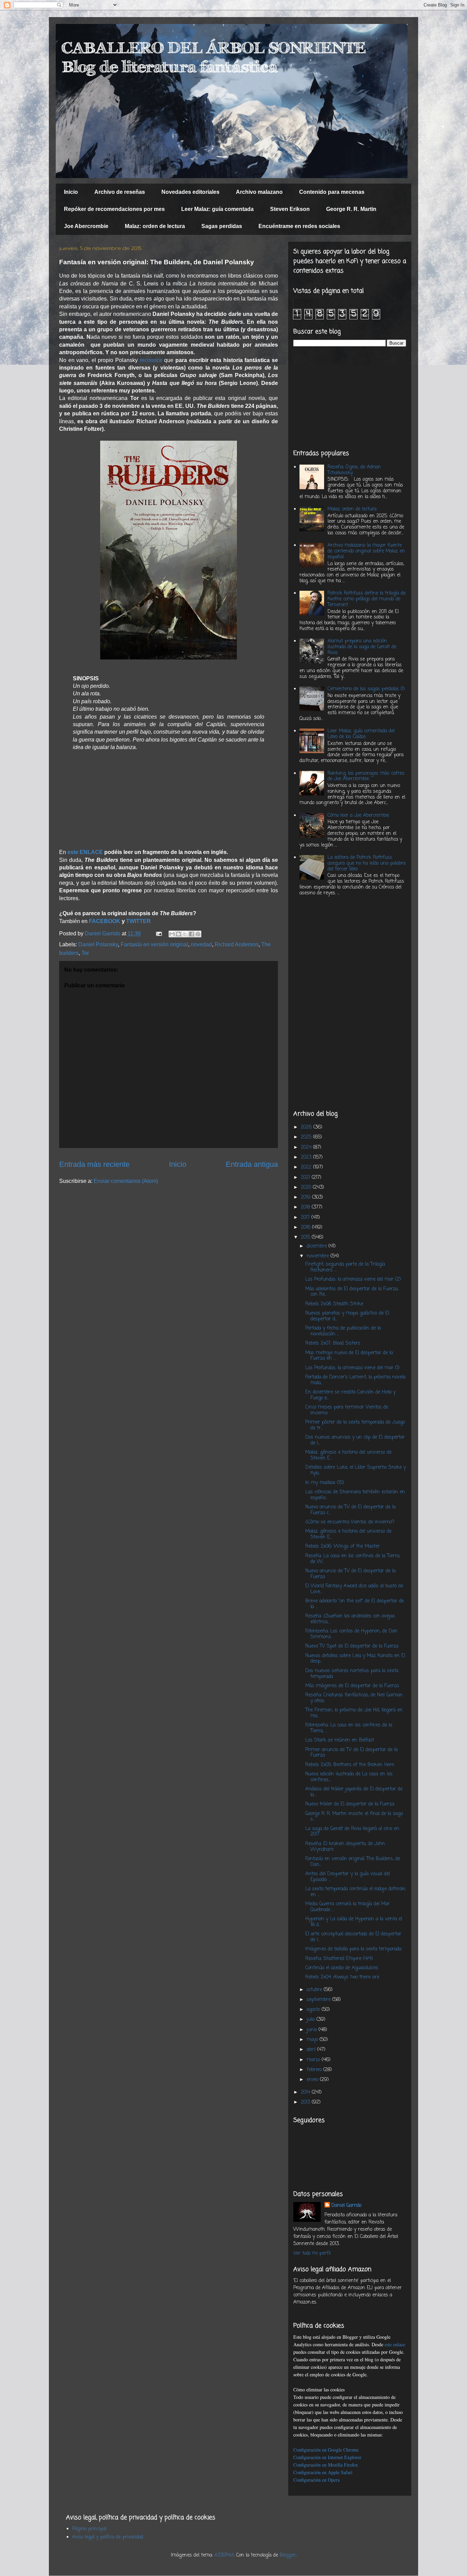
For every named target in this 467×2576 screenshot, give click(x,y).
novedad (201, 944)
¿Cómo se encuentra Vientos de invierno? (350, 1522)
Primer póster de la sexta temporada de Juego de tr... (355, 1425)
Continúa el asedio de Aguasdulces (342, 1968)
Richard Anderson (237, 944)
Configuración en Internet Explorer (327, 2457)
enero (313, 2080)
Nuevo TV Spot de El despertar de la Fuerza (352, 1646)
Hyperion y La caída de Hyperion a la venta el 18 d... (354, 1922)
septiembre (319, 2000)
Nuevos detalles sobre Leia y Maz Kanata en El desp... (355, 1659)
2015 (306, 1237)
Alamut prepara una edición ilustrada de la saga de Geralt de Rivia (362, 647)
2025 (307, 1137)
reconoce (151, 360)
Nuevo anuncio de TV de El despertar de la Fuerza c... (350, 1510)
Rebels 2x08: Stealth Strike (334, 1304)
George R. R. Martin (351, 209)
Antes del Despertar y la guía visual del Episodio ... (348, 1877)
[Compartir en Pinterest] (198, 934)
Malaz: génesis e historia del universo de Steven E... (348, 1455)
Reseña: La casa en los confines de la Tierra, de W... (353, 1559)
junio (313, 2030)
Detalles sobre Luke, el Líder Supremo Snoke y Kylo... (356, 1470)
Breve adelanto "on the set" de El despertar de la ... (355, 1604)
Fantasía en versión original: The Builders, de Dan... (353, 1862)
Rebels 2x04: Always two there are (342, 1977)
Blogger (288, 2555)
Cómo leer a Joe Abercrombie (358, 816)
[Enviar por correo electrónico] (172, 934)
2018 (306, 1207)
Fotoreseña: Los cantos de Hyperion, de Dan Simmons (351, 1634)
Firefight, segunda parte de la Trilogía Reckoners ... (345, 1267)
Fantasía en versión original (154, 944)
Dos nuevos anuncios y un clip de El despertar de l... (355, 1440)
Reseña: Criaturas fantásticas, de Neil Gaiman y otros (354, 1698)
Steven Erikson (290, 209)
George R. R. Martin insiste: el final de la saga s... (354, 1817)
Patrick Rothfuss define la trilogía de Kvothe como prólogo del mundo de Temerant (366, 599)
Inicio (71, 192)
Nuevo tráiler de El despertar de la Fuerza (350, 1804)
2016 (306, 1227)
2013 (306, 2102)
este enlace (395, 2344)
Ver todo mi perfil (312, 2253)
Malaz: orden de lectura (155, 226)
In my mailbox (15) (325, 1483)
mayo (313, 2040)
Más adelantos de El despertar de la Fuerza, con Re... (352, 1292)
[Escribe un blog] (178, 934)
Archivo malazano (259, 192)
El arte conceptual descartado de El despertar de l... (353, 1937)
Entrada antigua (252, 1164)
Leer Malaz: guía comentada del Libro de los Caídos (361, 734)
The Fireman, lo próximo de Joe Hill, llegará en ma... (354, 1713)
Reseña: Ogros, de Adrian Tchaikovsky (354, 470)
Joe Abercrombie (86, 226)
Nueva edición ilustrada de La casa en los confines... (349, 1777)
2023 (307, 1157)
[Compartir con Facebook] (191, 934)
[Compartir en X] (185, 934)
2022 (307, 1167)
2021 (306, 1178)
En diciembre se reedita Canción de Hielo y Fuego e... (350, 1395)
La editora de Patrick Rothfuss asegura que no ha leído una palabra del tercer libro (366, 863)
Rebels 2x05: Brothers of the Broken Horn (350, 1765)
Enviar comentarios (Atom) (126, 1181)
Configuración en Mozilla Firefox (326, 2465)
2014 (306, 2092)
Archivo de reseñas (120, 192)
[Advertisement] (350, 398)
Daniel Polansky (98, 944)
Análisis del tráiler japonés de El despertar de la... (354, 1792)
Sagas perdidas (222, 226)
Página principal (89, 2529)
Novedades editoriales (190, 192)
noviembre (319, 1256)
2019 (306, 1197)
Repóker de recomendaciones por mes (114, 209)
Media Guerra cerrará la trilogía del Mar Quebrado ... (348, 1907)
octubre (315, 1990)
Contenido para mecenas (332, 192)
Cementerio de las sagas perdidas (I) (366, 689)
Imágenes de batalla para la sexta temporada (353, 1949)
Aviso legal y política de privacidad (108, 2537)
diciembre (318, 1246)
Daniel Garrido (346, 2206)
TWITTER (138, 921)
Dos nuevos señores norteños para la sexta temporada (352, 1674)
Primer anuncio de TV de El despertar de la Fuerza (351, 1753)
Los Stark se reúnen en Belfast (340, 1740)
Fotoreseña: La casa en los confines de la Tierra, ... (349, 1728)
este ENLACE (85, 852)
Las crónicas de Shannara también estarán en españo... (355, 1495)
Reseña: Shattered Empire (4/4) (339, 1959)
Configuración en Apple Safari (323, 2472)
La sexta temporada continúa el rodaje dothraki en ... (355, 1892)
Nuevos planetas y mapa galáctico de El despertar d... (347, 1316)
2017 (306, 1218)
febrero (315, 2070)
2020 (307, 1187)
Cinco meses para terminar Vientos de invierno (347, 1410)
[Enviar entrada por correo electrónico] (158, 933)
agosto (314, 2010)
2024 (307, 1147)
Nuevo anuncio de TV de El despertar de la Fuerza (350, 1574)
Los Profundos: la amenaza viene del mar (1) (352, 1368)
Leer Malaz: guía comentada (217, 209)
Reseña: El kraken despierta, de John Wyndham (345, 1847)
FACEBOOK (105, 921)
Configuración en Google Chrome (326, 2450)
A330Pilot (224, 2555)
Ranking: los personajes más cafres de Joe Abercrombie (366, 776)
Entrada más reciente (94, 1164)
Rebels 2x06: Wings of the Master (343, 1546)
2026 (307, 1127)
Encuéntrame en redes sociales (299, 226)
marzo (314, 2060)
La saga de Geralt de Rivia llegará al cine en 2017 (352, 1832)
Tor (85, 953)
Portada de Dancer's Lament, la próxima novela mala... (355, 1380)
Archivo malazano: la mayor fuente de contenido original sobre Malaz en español (366, 551)
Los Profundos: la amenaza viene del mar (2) (353, 1279)
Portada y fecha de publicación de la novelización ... (343, 1331)
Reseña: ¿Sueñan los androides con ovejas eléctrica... (350, 1619)
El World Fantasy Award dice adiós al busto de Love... (354, 1589)
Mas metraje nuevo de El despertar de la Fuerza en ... (349, 1356)
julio (312, 2020)
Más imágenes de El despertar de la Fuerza (352, 1686)
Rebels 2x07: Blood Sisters (333, 1343)
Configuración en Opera (316, 2480)
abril (312, 2050)
